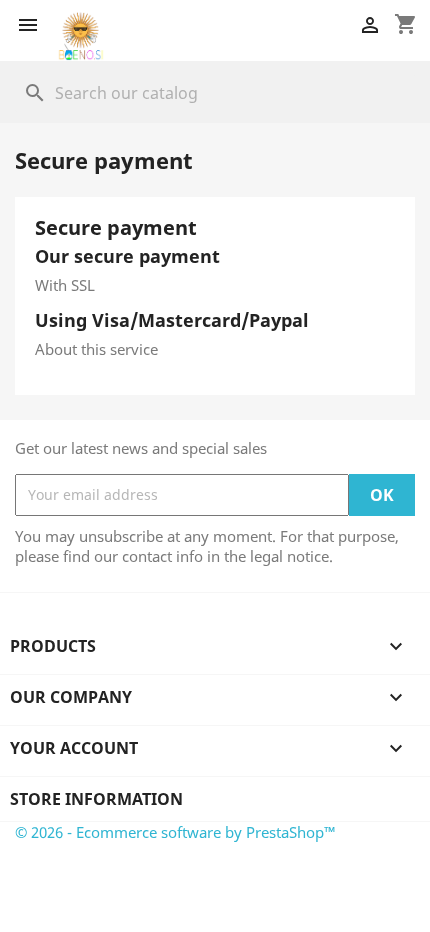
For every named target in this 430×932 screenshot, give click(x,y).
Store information (96, 799)
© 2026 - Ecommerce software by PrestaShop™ (175, 832)
